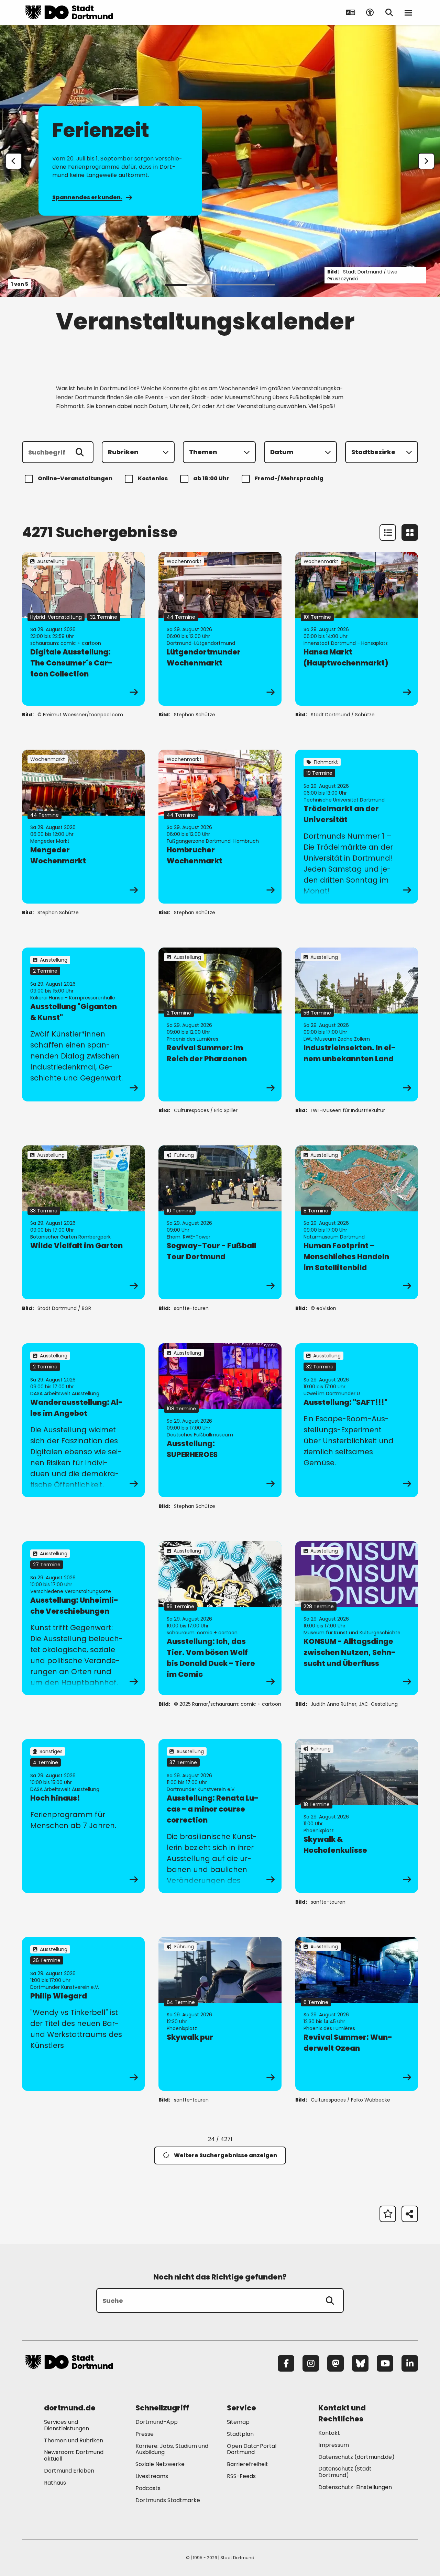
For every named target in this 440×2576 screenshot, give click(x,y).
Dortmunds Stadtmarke (168, 2500)
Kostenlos (153, 478)
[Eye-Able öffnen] (370, 12)
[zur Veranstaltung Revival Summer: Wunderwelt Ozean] (357, 2014)
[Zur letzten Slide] (14, 161)
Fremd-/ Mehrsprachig (289, 478)
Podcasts (148, 2488)
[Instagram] (311, 2363)
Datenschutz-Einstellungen (355, 2488)
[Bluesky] (360, 2363)
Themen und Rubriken (74, 2440)
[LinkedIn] (410, 2363)
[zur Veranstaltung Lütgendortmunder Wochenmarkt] (220, 629)
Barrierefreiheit (247, 2464)
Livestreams (152, 2476)
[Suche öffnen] (389, 12)
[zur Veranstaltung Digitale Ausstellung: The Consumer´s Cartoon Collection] (83, 629)
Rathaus (55, 2483)
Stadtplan (240, 2434)
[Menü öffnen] (408, 12)
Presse (145, 2434)
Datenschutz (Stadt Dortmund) (345, 2472)
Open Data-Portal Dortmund (252, 2449)
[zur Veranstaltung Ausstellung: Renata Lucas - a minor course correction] (220, 1816)
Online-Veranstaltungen (75, 478)
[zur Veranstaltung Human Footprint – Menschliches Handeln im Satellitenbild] (357, 1222)
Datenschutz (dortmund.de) (356, 2457)
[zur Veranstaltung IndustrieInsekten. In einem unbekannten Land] (357, 1024)
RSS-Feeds (241, 2476)
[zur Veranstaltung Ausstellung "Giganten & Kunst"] (83, 1024)
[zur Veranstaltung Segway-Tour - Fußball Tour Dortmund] (220, 1222)
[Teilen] (410, 2214)
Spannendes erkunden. (87, 197)
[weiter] (426, 161)
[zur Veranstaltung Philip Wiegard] (83, 2014)
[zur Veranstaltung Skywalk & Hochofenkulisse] (357, 1816)
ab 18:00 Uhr (211, 478)
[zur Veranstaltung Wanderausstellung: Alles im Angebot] (83, 1420)
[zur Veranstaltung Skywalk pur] (220, 2014)
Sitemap (238, 2422)
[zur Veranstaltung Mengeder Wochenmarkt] (83, 827)
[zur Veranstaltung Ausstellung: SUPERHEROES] (220, 1420)
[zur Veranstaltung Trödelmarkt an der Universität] (357, 827)
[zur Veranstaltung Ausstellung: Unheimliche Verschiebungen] (83, 1618)
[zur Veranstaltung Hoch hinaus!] (83, 1816)
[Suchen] (80, 452)
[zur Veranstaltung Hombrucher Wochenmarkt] (220, 827)
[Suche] (330, 2300)
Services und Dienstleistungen (67, 2425)
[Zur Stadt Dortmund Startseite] (69, 12)
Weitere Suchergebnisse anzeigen (225, 2155)
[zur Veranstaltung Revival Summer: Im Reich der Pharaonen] (220, 1024)
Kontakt (329, 2433)
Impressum (334, 2445)
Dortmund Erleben (69, 2471)
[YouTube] (385, 2363)
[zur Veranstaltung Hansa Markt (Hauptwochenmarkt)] (357, 629)
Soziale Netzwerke (160, 2464)
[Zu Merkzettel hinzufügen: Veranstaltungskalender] (388, 2214)
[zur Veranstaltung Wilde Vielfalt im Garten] (83, 1222)
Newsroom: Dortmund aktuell (74, 2455)
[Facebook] (286, 2363)
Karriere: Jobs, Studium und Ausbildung (172, 2449)
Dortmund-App (157, 2422)
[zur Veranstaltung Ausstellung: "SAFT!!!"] (357, 1420)
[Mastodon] (335, 2363)
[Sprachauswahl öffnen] (351, 12)
